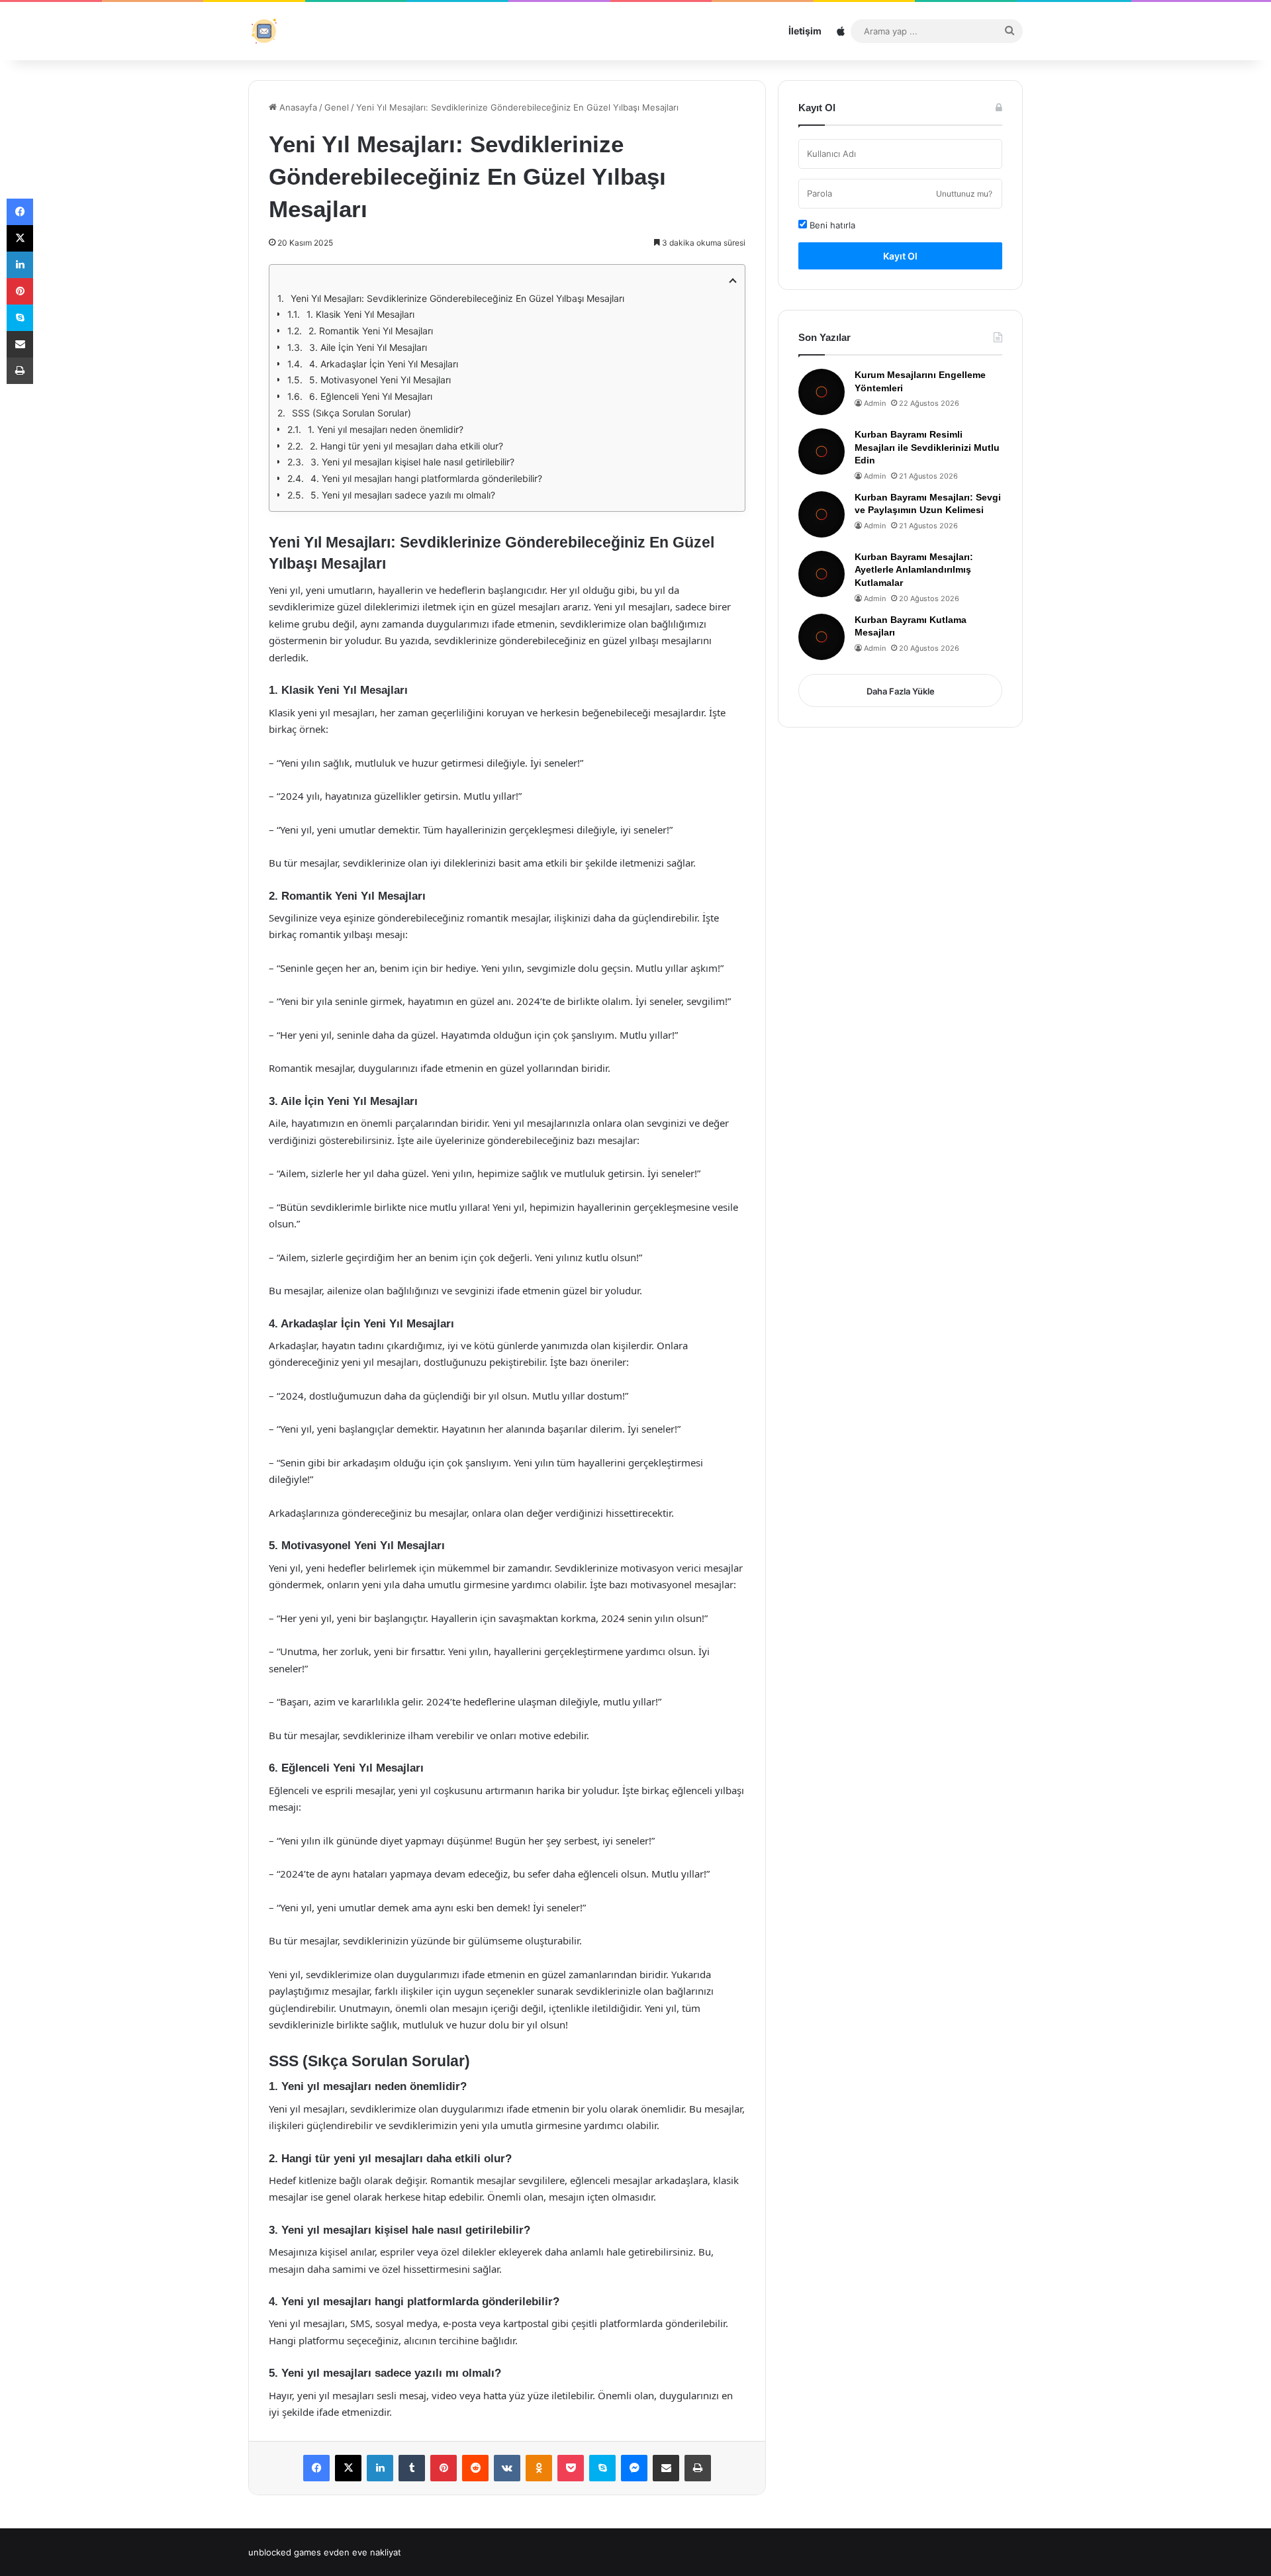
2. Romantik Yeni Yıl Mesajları (371, 331)
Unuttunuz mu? (964, 194)
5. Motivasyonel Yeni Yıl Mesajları (380, 380)
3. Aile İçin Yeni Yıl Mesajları (368, 347)
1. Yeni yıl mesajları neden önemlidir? (386, 429)
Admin (875, 403)
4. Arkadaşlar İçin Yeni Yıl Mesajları (384, 364)
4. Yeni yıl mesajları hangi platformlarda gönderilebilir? (426, 478)
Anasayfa (297, 107)
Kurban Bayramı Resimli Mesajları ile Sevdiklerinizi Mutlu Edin (927, 447)
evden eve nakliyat (362, 2552)
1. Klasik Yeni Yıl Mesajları (360, 314)
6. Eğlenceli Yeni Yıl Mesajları (371, 396)
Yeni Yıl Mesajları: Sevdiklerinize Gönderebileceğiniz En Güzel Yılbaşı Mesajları (457, 298)
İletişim (805, 31)
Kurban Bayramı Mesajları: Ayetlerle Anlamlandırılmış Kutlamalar (914, 570)
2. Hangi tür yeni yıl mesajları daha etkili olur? (406, 446)
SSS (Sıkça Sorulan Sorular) (352, 413)
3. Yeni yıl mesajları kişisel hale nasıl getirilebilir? (412, 462)
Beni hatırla (831, 225)
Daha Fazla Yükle (901, 691)
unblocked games (285, 2552)
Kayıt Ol (900, 256)
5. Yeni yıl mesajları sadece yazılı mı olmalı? (403, 495)
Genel (337, 107)
